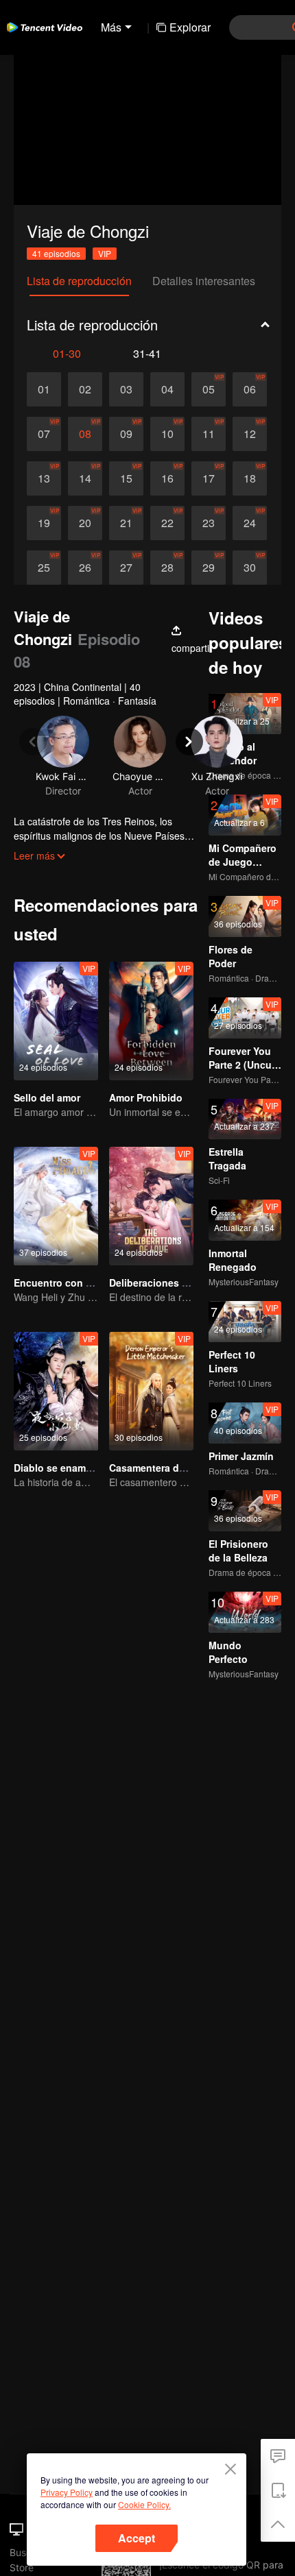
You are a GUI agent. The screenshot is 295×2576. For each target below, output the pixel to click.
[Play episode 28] (167, 568)
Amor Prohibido (146, 1097)
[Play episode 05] (209, 389)
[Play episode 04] (167, 389)
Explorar (190, 27)
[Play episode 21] (126, 523)
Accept (137, 2538)
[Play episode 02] (85, 389)
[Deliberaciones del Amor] (151, 1206)
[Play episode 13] (44, 478)
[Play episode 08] (85, 434)
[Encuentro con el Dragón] (56, 1206)
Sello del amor (47, 1097)
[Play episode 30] (250, 568)
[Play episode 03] (126, 389)
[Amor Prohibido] (151, 1021)
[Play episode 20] (85, 523)
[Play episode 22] (167, 523)
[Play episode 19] (44, 523)
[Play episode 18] (250, 478)
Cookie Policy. (144, 2504)
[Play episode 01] (44, 389)
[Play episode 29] (209, 568)
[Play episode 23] (209, 523)
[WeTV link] (45, 27)
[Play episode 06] (250, 389)
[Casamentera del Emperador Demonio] (151, 1391)
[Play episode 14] (85, 478)
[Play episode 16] (167, 478)
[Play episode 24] (250, 523)
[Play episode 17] (209, 478)
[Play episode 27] (126, 568)
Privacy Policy (67, 2492)
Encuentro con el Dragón (72, 1283)
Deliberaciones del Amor (166, 1283)
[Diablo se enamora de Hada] (56, 1391)
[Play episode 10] (167, 434)
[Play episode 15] (126, 478)
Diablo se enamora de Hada (78, 1468)
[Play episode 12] (250, 434)
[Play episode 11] (209, 434)
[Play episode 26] (85, 568)
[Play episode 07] (44, 434)
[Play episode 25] (44, 568)
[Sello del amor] (56, 1021)
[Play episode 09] (126, 434)
